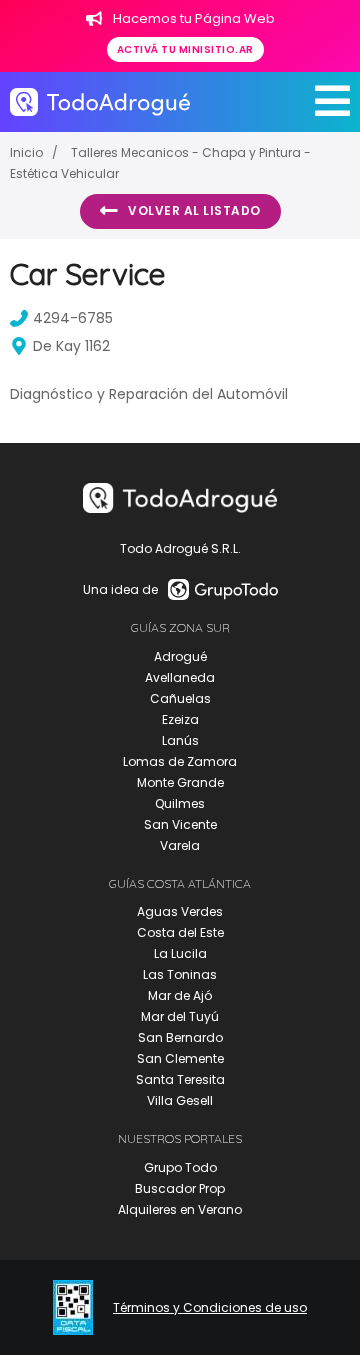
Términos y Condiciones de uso (210, 1308)
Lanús (180, 740)
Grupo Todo (180, 1167)
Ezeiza (180, 719)
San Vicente (180, 824)
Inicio (26, 152)
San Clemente (180, 1058)
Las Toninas (180, 974)
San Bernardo (180, 1037)
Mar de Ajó (180, 995)
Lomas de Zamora (180, 761)
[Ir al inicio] (100, 102)
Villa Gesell (180, 1100)
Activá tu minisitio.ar (185, 49)
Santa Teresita (180, 1079)
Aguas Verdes (180, 911)
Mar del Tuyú (180, 1016)
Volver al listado (194, 210)
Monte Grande (180, 782)
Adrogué (180, 656)
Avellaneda (180, 677)
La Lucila (180, 953)
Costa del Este (180, 932)
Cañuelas (180, 698)
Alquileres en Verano (180, 1209)
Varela (180, 845)
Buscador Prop (180, 1188)
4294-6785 (73, 318)
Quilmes (180, 803)
